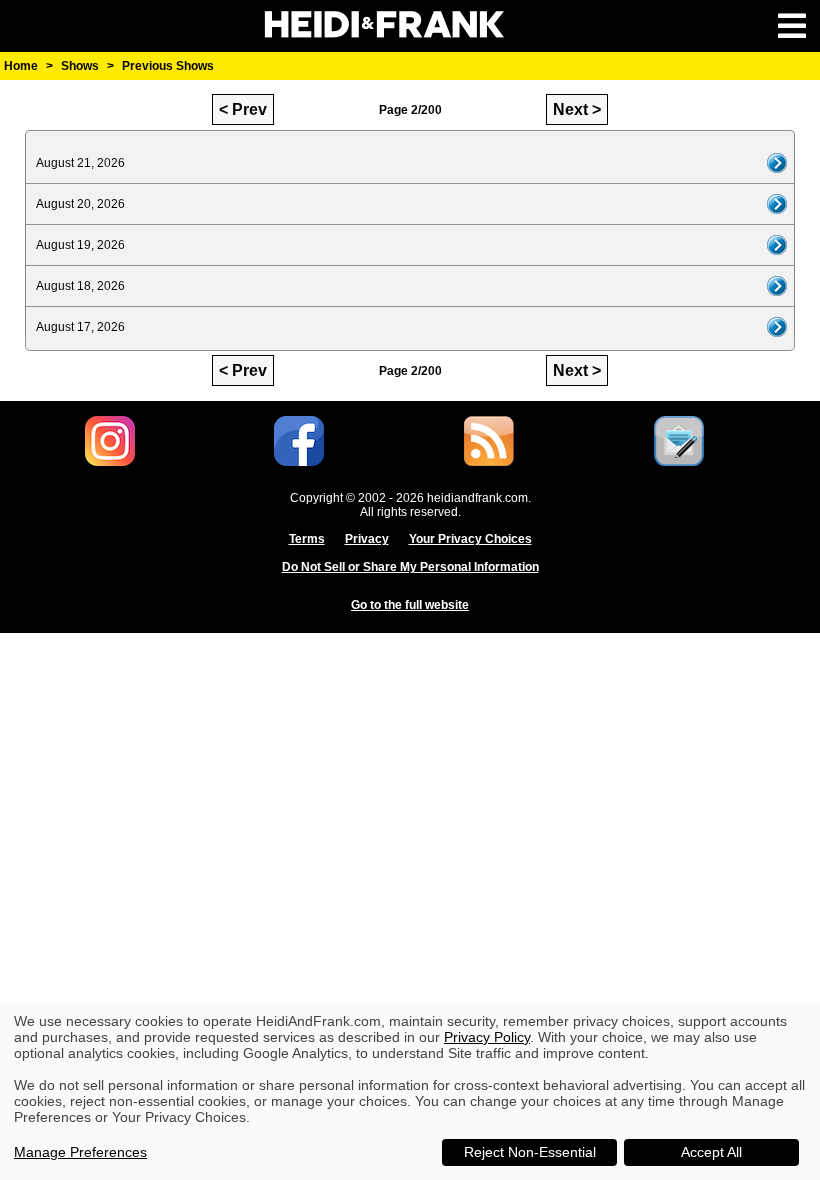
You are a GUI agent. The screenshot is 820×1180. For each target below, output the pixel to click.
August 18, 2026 (80, 286)
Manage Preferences (80, 1152)
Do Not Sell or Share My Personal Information (410, 567)
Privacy (367, 539)
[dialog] (410, 1091)
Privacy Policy (487, 1037)
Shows (80, 66)
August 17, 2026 (80, 327)
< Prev (243, 109)
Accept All (711, 1152)
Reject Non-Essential (530, 1152)
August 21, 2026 (80, 163)
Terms (307, 539)
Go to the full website (410, 605)
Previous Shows (168, 66)
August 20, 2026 (80, 204)
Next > (577, 109)
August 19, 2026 (80, 245)
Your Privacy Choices (470, 539)
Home (21, 66)
